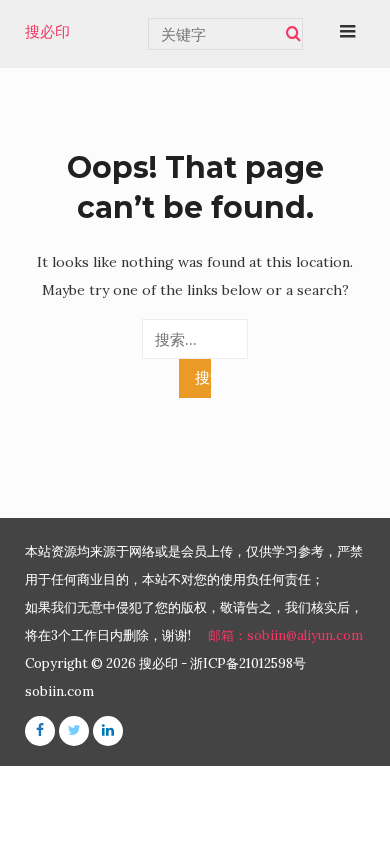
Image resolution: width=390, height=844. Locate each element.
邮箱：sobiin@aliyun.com (285, 635)
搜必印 (47, 32)
